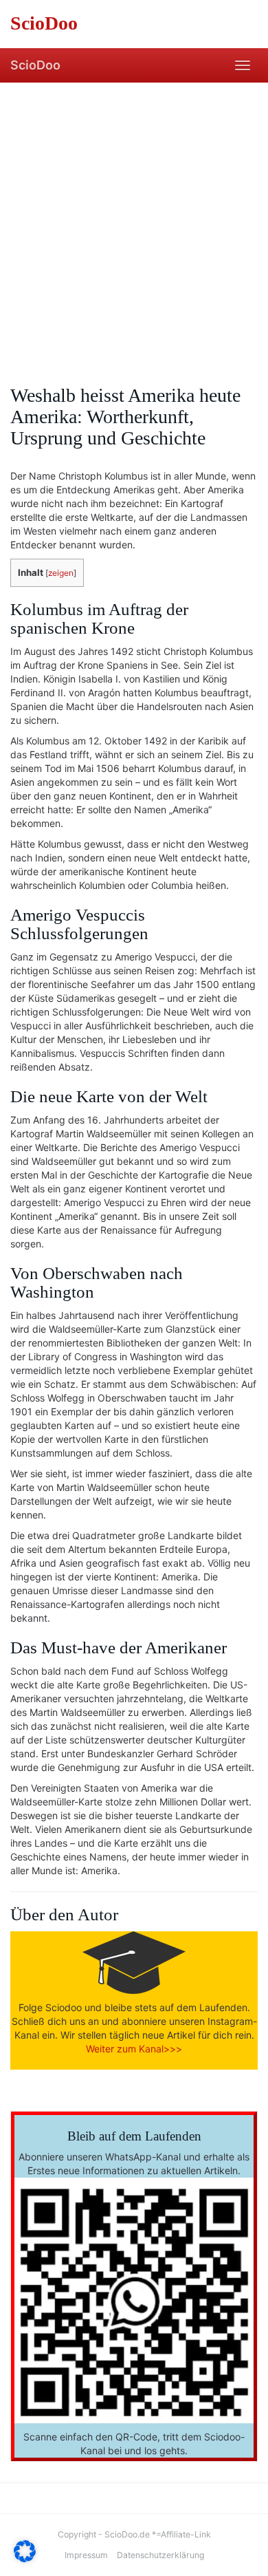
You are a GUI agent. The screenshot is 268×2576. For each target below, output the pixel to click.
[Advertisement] (134, 224)
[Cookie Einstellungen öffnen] (25, 2558)
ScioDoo (35, 65)
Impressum (86, 2555)
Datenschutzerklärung (160, 2555)
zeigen (61, 573)
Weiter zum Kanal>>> (134, 2049)
